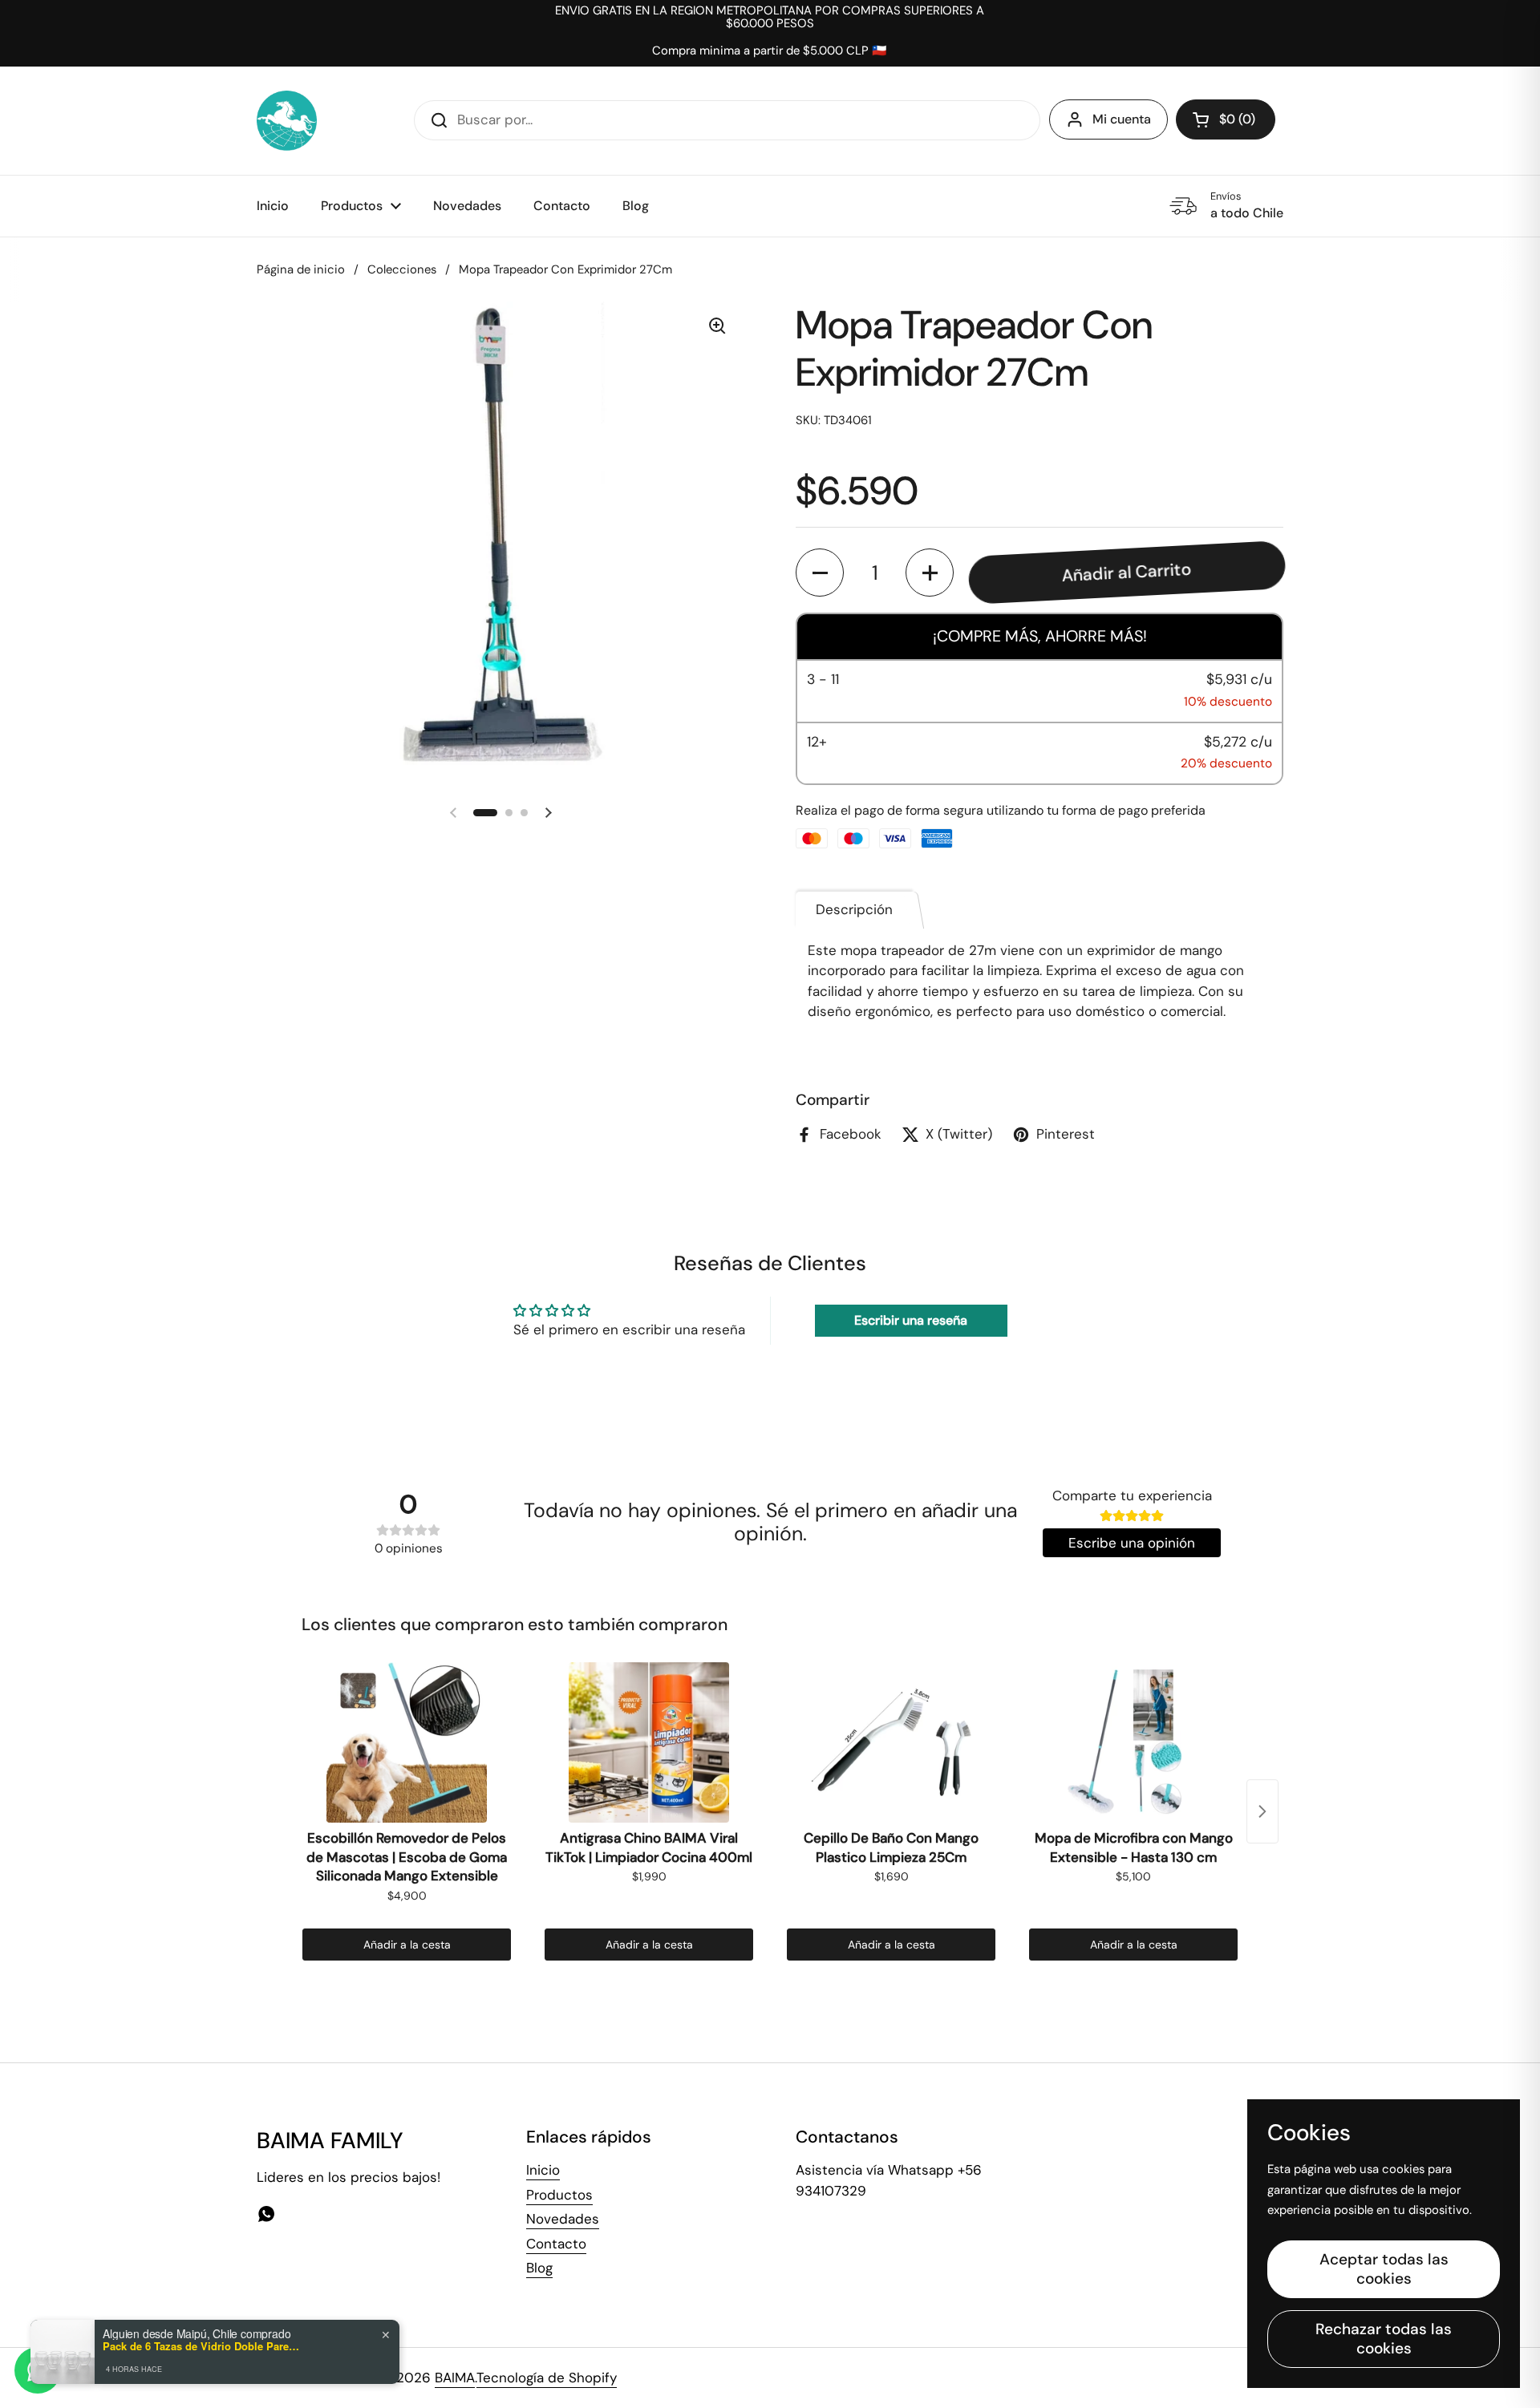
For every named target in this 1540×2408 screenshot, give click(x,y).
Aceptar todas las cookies (1384, 2269)
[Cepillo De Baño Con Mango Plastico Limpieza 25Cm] (891, 1742)
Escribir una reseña (911, 1320)
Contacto (556, 2244)
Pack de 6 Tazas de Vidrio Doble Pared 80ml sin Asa (203, 2346)
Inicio (543, 2170)
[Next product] (1262, 1811)
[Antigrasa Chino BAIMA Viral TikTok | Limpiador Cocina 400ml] (649, 1742)
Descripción (854, 909)
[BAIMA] (287, 121)
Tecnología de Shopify (547, 2378)
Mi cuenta (1122, 119)
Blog (539, 2268)
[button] (1226, 119)
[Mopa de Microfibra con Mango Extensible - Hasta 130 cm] (1133, 1742)
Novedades (563, 2219)
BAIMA (455, 2378)
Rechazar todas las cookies (1384, 2339)
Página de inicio (301, 269)
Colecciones (402, 269)
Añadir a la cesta (407, 1945)
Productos (559, 2195)
